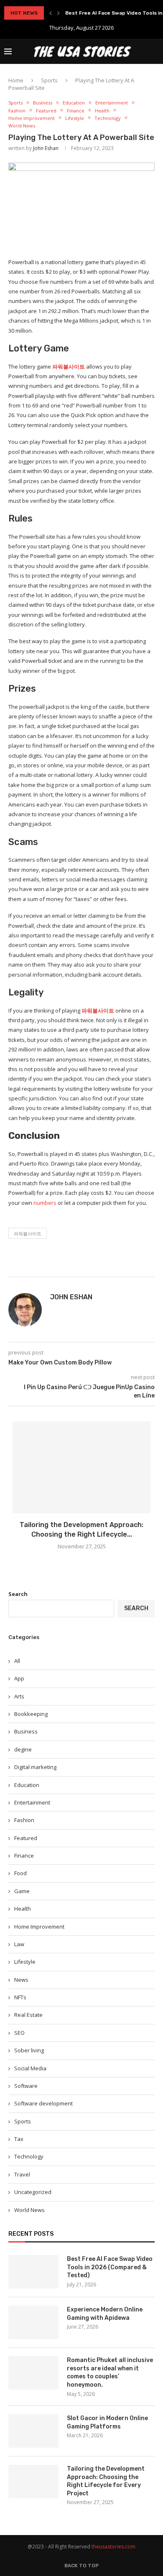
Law (19, 1944)
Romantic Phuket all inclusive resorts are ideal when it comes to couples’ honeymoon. (110, 2372)
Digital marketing (35, 1767)
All (17, 1661)
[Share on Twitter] (110, 1266)
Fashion (17, 111)
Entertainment (112, 103)
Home (16, 80)
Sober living (29, 2050)
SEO (19, 2033)
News (21, 1980)
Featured (46, 111)
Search (18, 1594)
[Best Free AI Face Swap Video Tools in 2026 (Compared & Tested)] (33, 2272)
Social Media (30, 2068)
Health (102, 111)
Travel (22, 2174)
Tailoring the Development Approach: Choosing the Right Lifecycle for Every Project (106, 2481)
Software (26, 2086)
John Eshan (46, 148)
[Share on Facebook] (102, 1266)
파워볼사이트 (69, 367)
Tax (19, 2139)
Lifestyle (75, 118)
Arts (19, 1696)
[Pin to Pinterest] (120, 1266)
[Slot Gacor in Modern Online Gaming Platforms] (33, 2431)
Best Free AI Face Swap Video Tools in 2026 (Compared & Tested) (110, 2267)
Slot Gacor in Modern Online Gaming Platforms (107, 2422)
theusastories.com (113, 2547)
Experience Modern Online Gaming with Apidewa (105, 2314)
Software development (43, 2103)
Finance (76, 111)
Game (22, 1891)
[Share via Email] (129, 1266)
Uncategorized (33, 2192)
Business (43, 103)
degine (23, 1749)
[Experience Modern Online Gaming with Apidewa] (33, 2322)
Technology (108, 118)
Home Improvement (32, 118)
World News (22, 126)
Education (74, 103)
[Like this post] (92, 1266)
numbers (45, 1203)
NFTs (20, 1997)
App (19, 1678)
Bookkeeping (31, 1714)
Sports (49, 80)
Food (20, 1873)
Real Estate (28, 2015)
